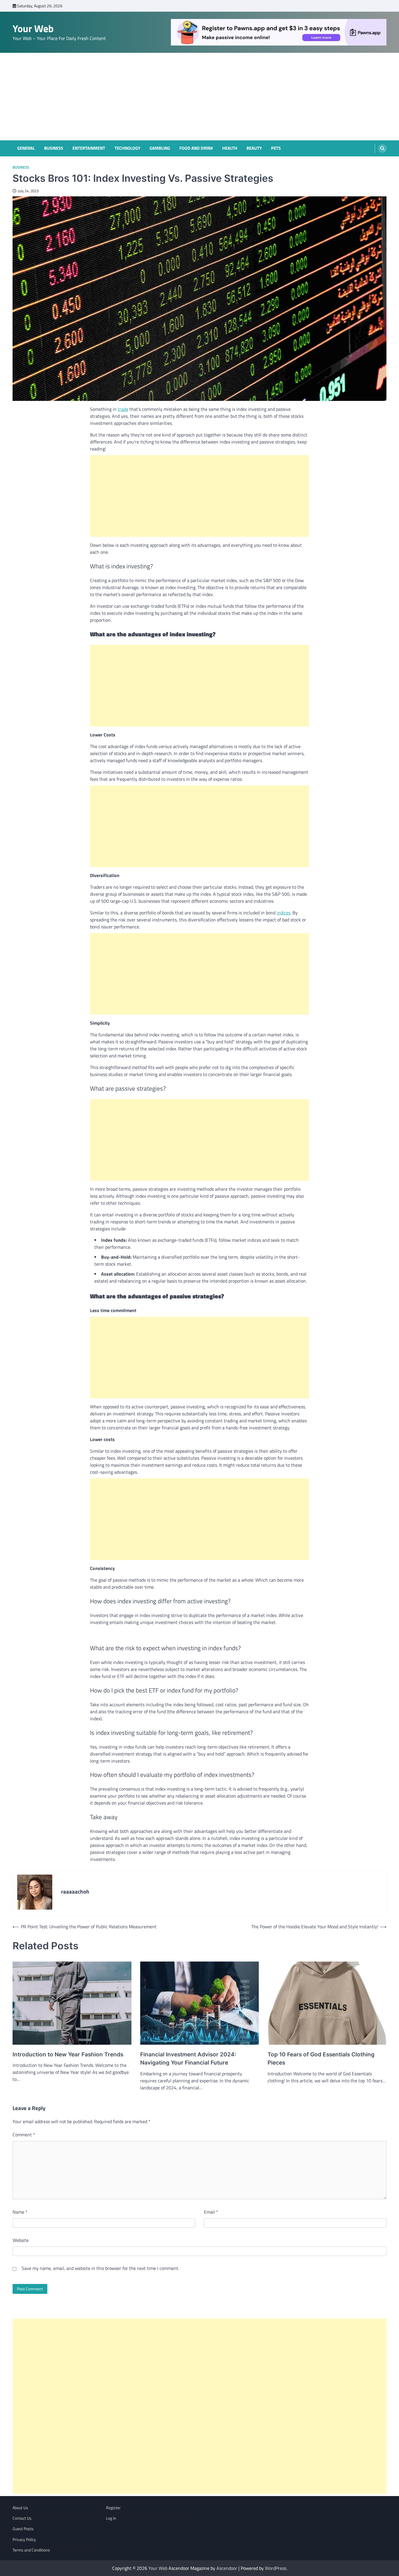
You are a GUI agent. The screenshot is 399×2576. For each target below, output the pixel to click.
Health (230, 148)
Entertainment (89, 148)
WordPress (276, 2568)
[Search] (382, 149)
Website (21, 2240)
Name (20, 2212)
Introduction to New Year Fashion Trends (68, 2054)
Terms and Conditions (31, 2550)
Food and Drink (196, 148)
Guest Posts (23, 2529)
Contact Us (22, 2518)
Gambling (160, 148)
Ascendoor (227, 2568)
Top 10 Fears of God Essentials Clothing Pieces (321, 2059)
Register (113, 2508)
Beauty (254, 148)
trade (123, 409)
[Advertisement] (199, 97)
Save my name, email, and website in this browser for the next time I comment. (100, 2268)
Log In (111, 2518)
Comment (24, 2135)
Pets (276, 148)
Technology (127, 148)
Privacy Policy (24, 2540)
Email (211, 2212)
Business (54, 148)
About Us (20, 2508)
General (26, 148)
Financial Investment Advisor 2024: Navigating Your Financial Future (188, 2059)
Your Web (33, 28)
